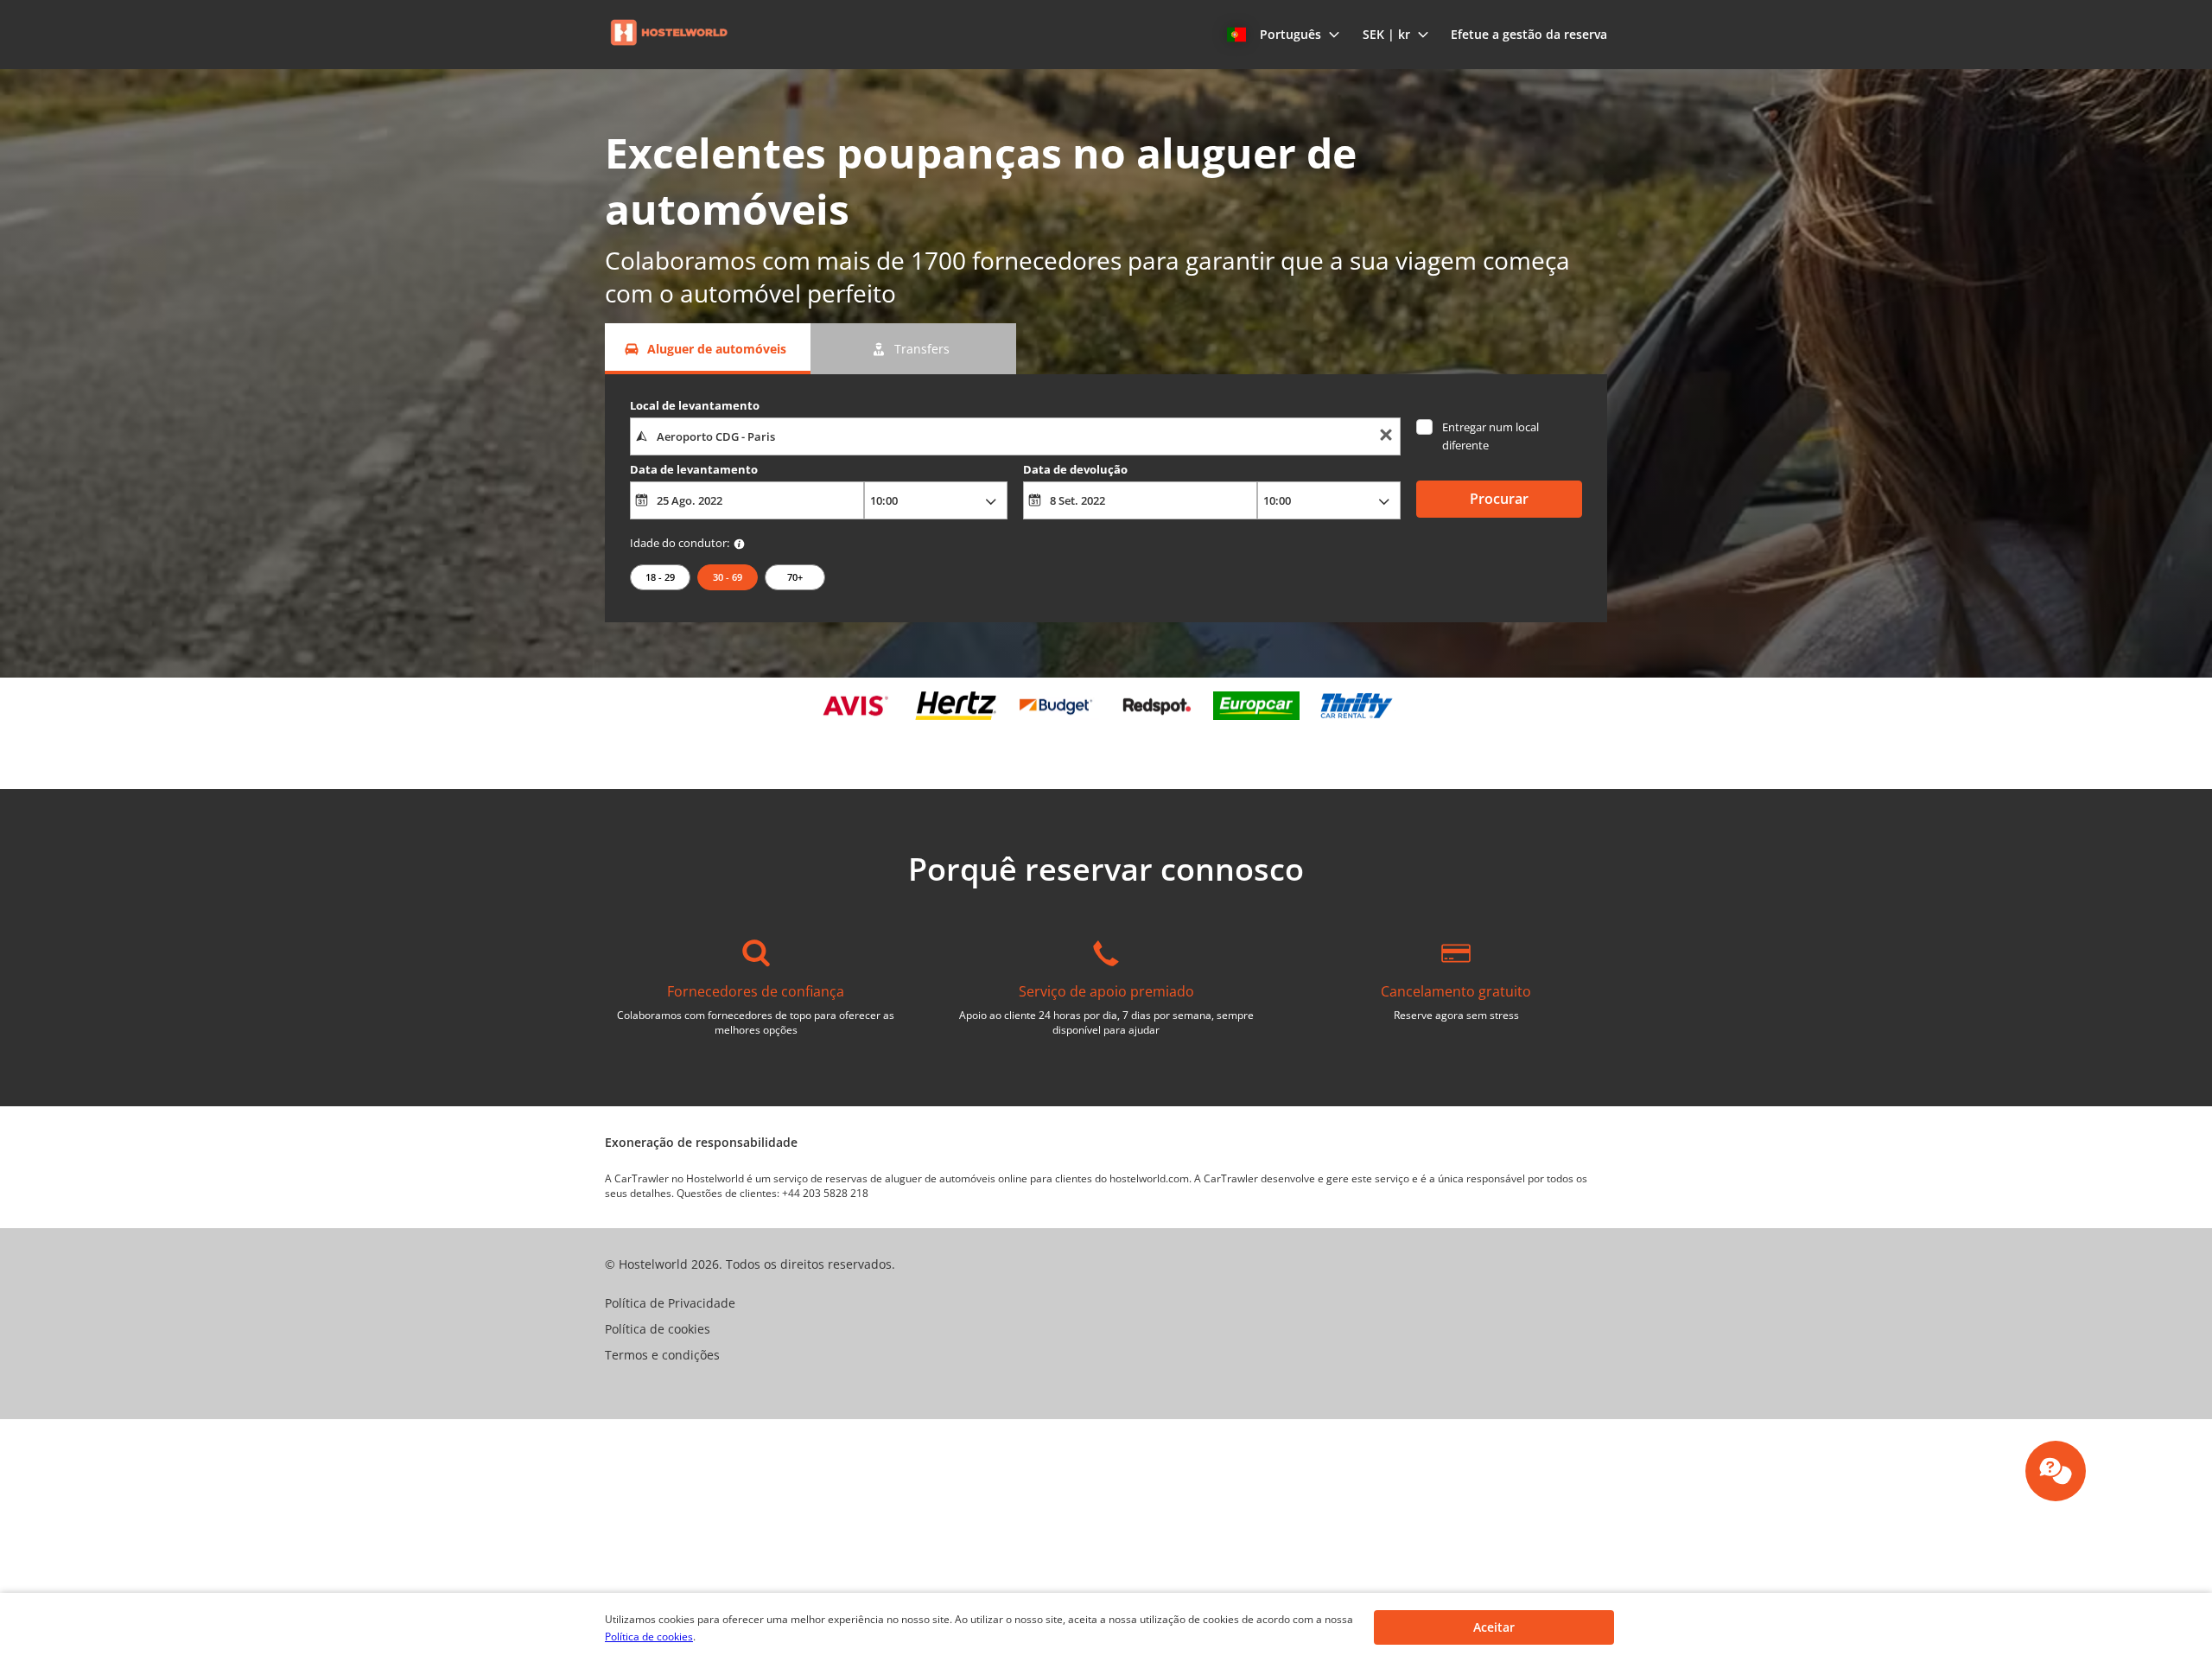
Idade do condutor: (680, 543)
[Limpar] (1386, 437)
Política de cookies (649, 1637)
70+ (795, 577)
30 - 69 (728, 577)
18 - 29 (660, 577)
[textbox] (1015, 436)
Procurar (1499, 499)
